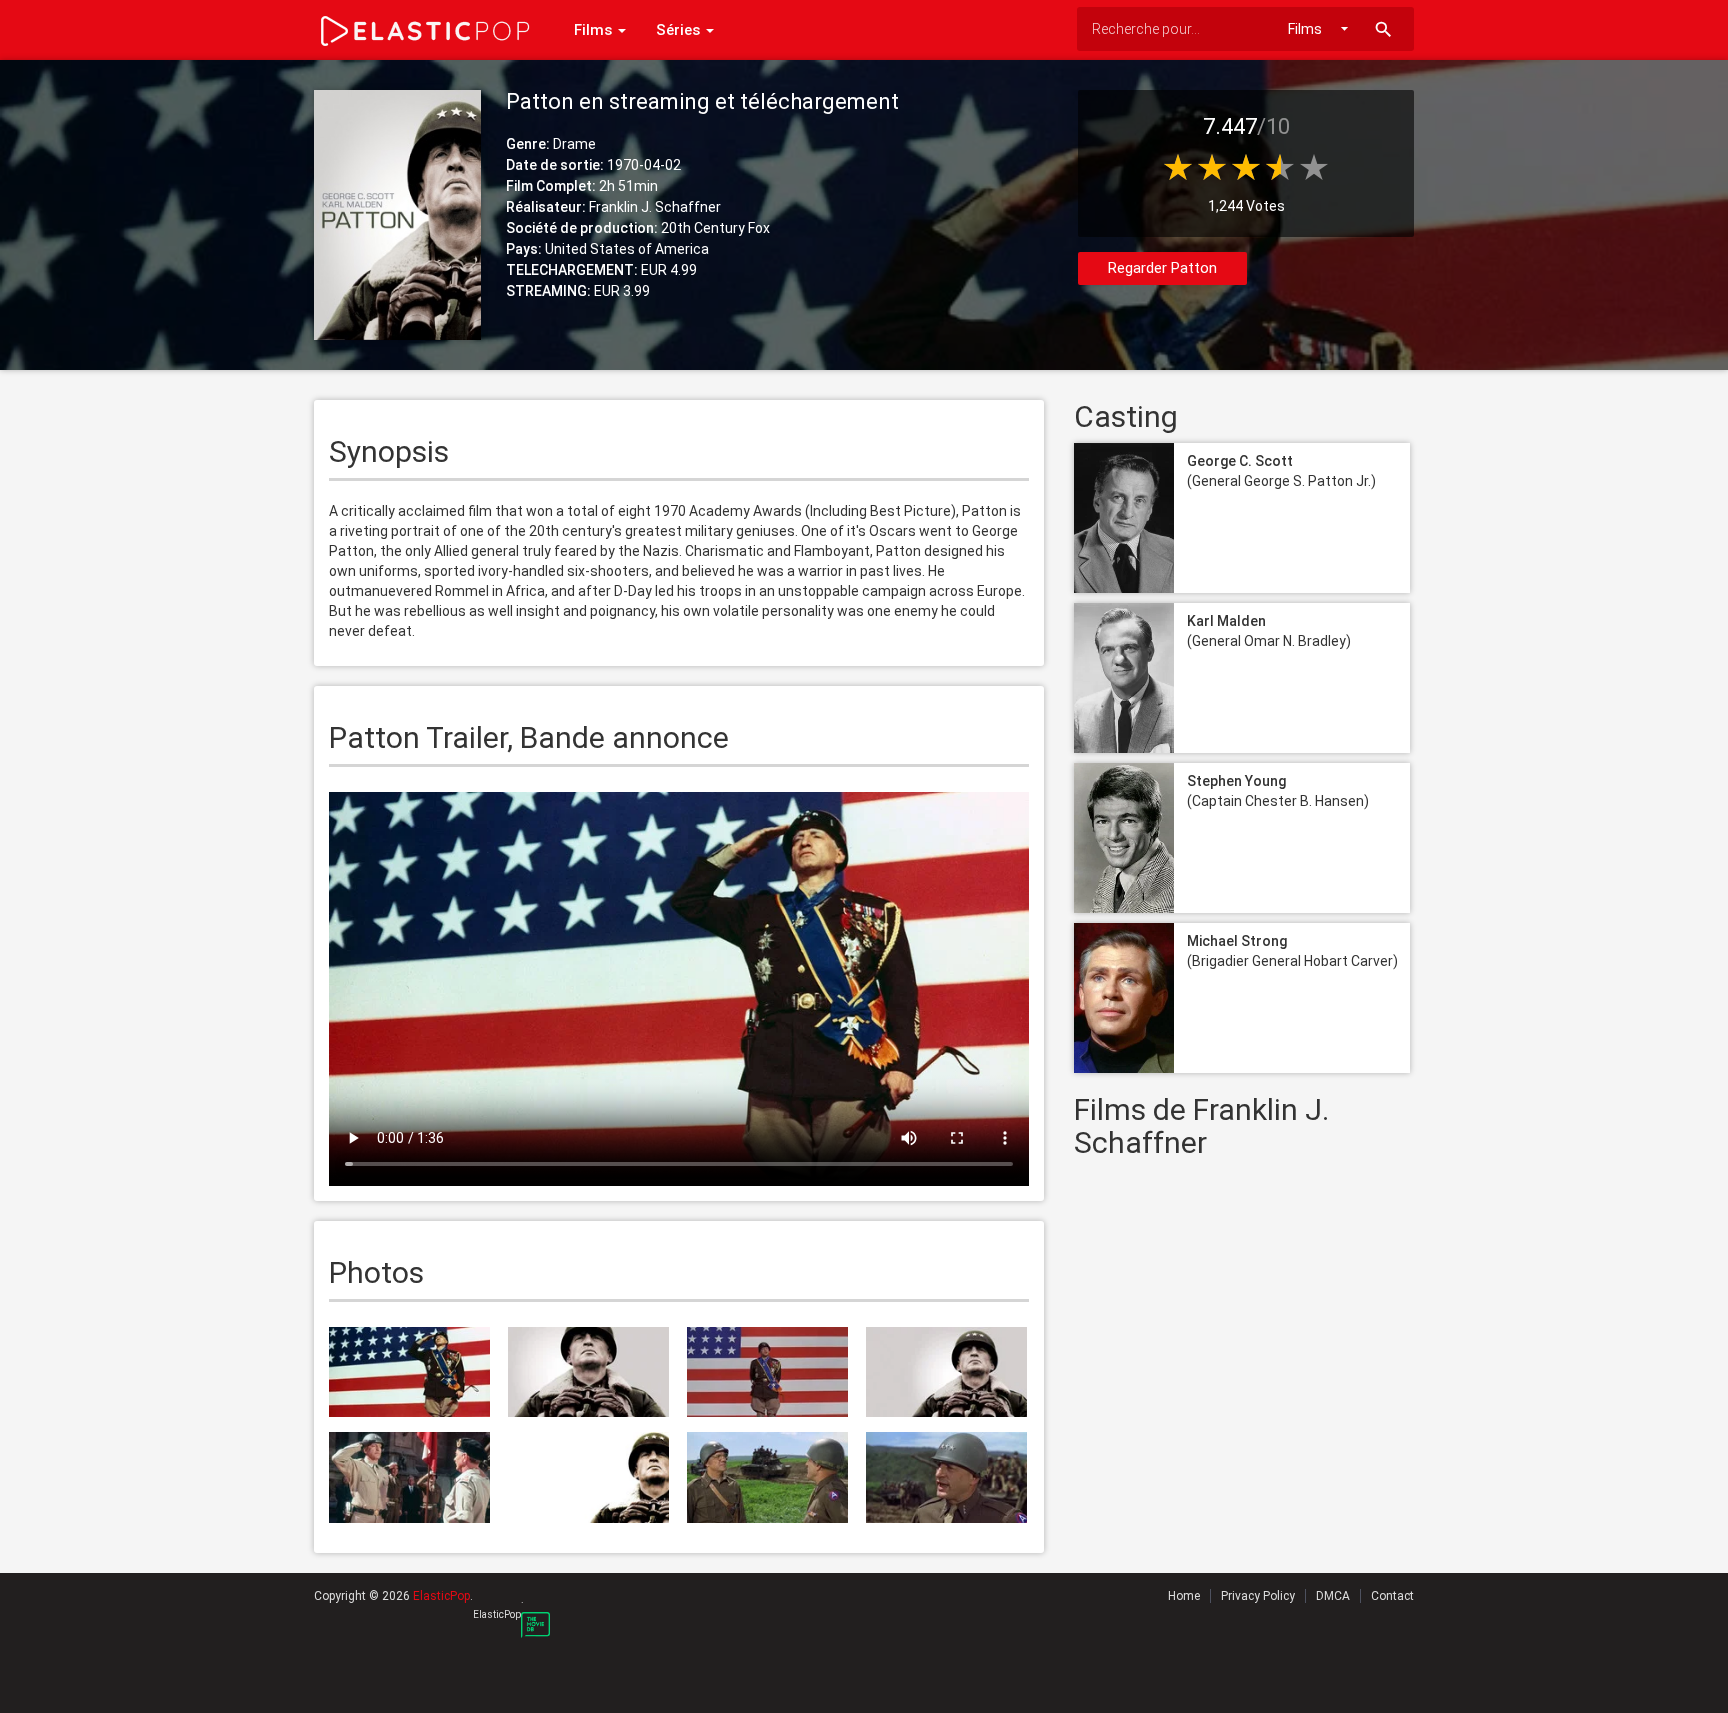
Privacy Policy (1258, 1596)
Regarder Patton (1162, 268)
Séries (680, 30)
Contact (1392, 1596)
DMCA (1333, 1596)
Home (1184, 1596)
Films (595, 30)
